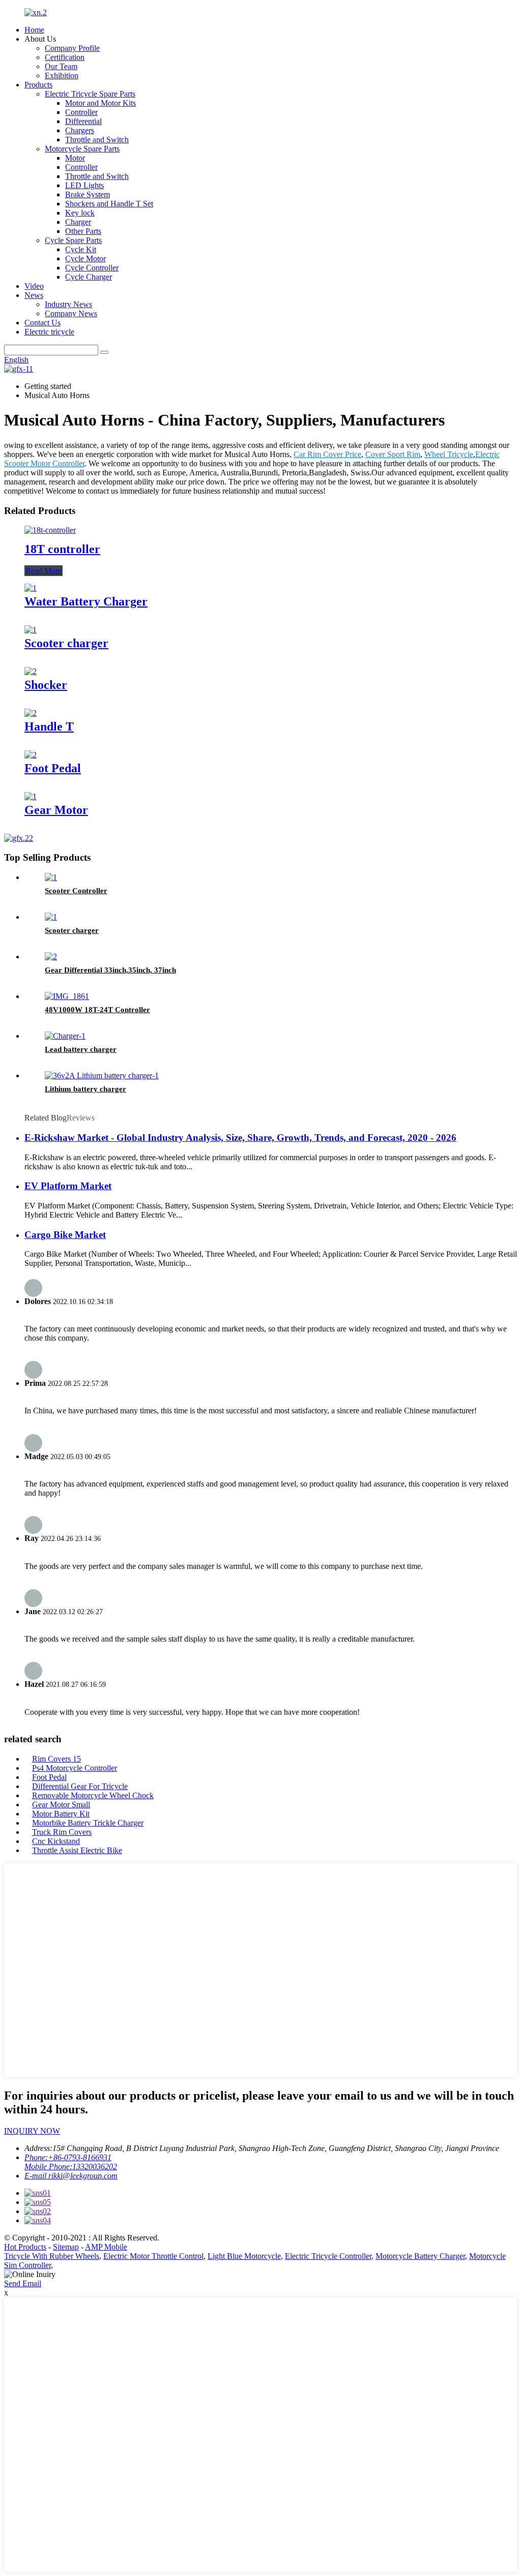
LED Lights (84, 185)
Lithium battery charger (85, 1089)
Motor (75, 158)
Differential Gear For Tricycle (80, 1786)
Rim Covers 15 (56, 1759)
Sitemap (66, 2247)
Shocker (46, 685)
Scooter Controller (76, 891)
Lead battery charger (81, 1049)
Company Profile (72, 48)
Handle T (49, 726)
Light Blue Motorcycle (244, 2256)
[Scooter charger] (31, 630)
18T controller (62, 549)
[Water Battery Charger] (31, 588)
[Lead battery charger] (65, 1036)
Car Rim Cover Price (327, 454)
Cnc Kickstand (56, 1841)
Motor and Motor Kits (100, 103)
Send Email (23, 2283)
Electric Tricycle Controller (328, 2256)
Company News (71, 313)
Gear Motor (56, 810)
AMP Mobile (106, 2247)
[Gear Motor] (31, 796)
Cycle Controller (92, 268)
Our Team (61, 66)
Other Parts (83, 231)
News (34, 295)
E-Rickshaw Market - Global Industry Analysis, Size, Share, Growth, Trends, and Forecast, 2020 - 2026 (240, 1138)
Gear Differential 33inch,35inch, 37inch (110, 970)
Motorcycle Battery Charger (420, 2256)
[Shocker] (31, 671)
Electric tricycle (49, 332)
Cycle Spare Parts (73, 240)
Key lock (80, 213)
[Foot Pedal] (31, 755)
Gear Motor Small (61, 1805)
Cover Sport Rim (393, 454)
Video (34, 286)
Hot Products (25, 2247)
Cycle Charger (89, 277)
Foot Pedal (53, 768)
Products (38, 85)
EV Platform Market (68, 1186)
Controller (81, 112)
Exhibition (62, 75)
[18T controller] (50, 530)
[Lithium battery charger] (102, 1075)
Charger (78, 222)
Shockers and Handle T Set (109, 204)
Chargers (80, 130)
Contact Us (42, 323)
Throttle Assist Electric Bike (77, 1850)
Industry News (68, 304)
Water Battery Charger (86, 601)
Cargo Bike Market (65, 1235)
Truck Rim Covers (62, 1832)
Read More (44, 571)
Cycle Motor (85, 259)
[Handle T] (31, 713)
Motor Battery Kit (61, 1814)
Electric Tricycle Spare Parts (90, 94)
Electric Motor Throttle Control (153, 2256)
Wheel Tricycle (449, 454)
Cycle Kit (81, 249)
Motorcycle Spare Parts (82, 149)
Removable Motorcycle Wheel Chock (93, 1795)
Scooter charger (66, 643)
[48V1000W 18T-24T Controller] (67, 996)
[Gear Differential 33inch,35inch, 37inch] (51, 957)
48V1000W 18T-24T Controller (97, 1010)
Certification (65, 57)
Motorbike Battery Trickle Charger (88, 1823)
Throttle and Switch (97, 140)
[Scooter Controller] (51, 877)
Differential (83, 121)
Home (34, 30)
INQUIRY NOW (32, 2131)
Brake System (88, 194)
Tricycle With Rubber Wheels (52, 2256)
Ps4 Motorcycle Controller (75, 1768)
